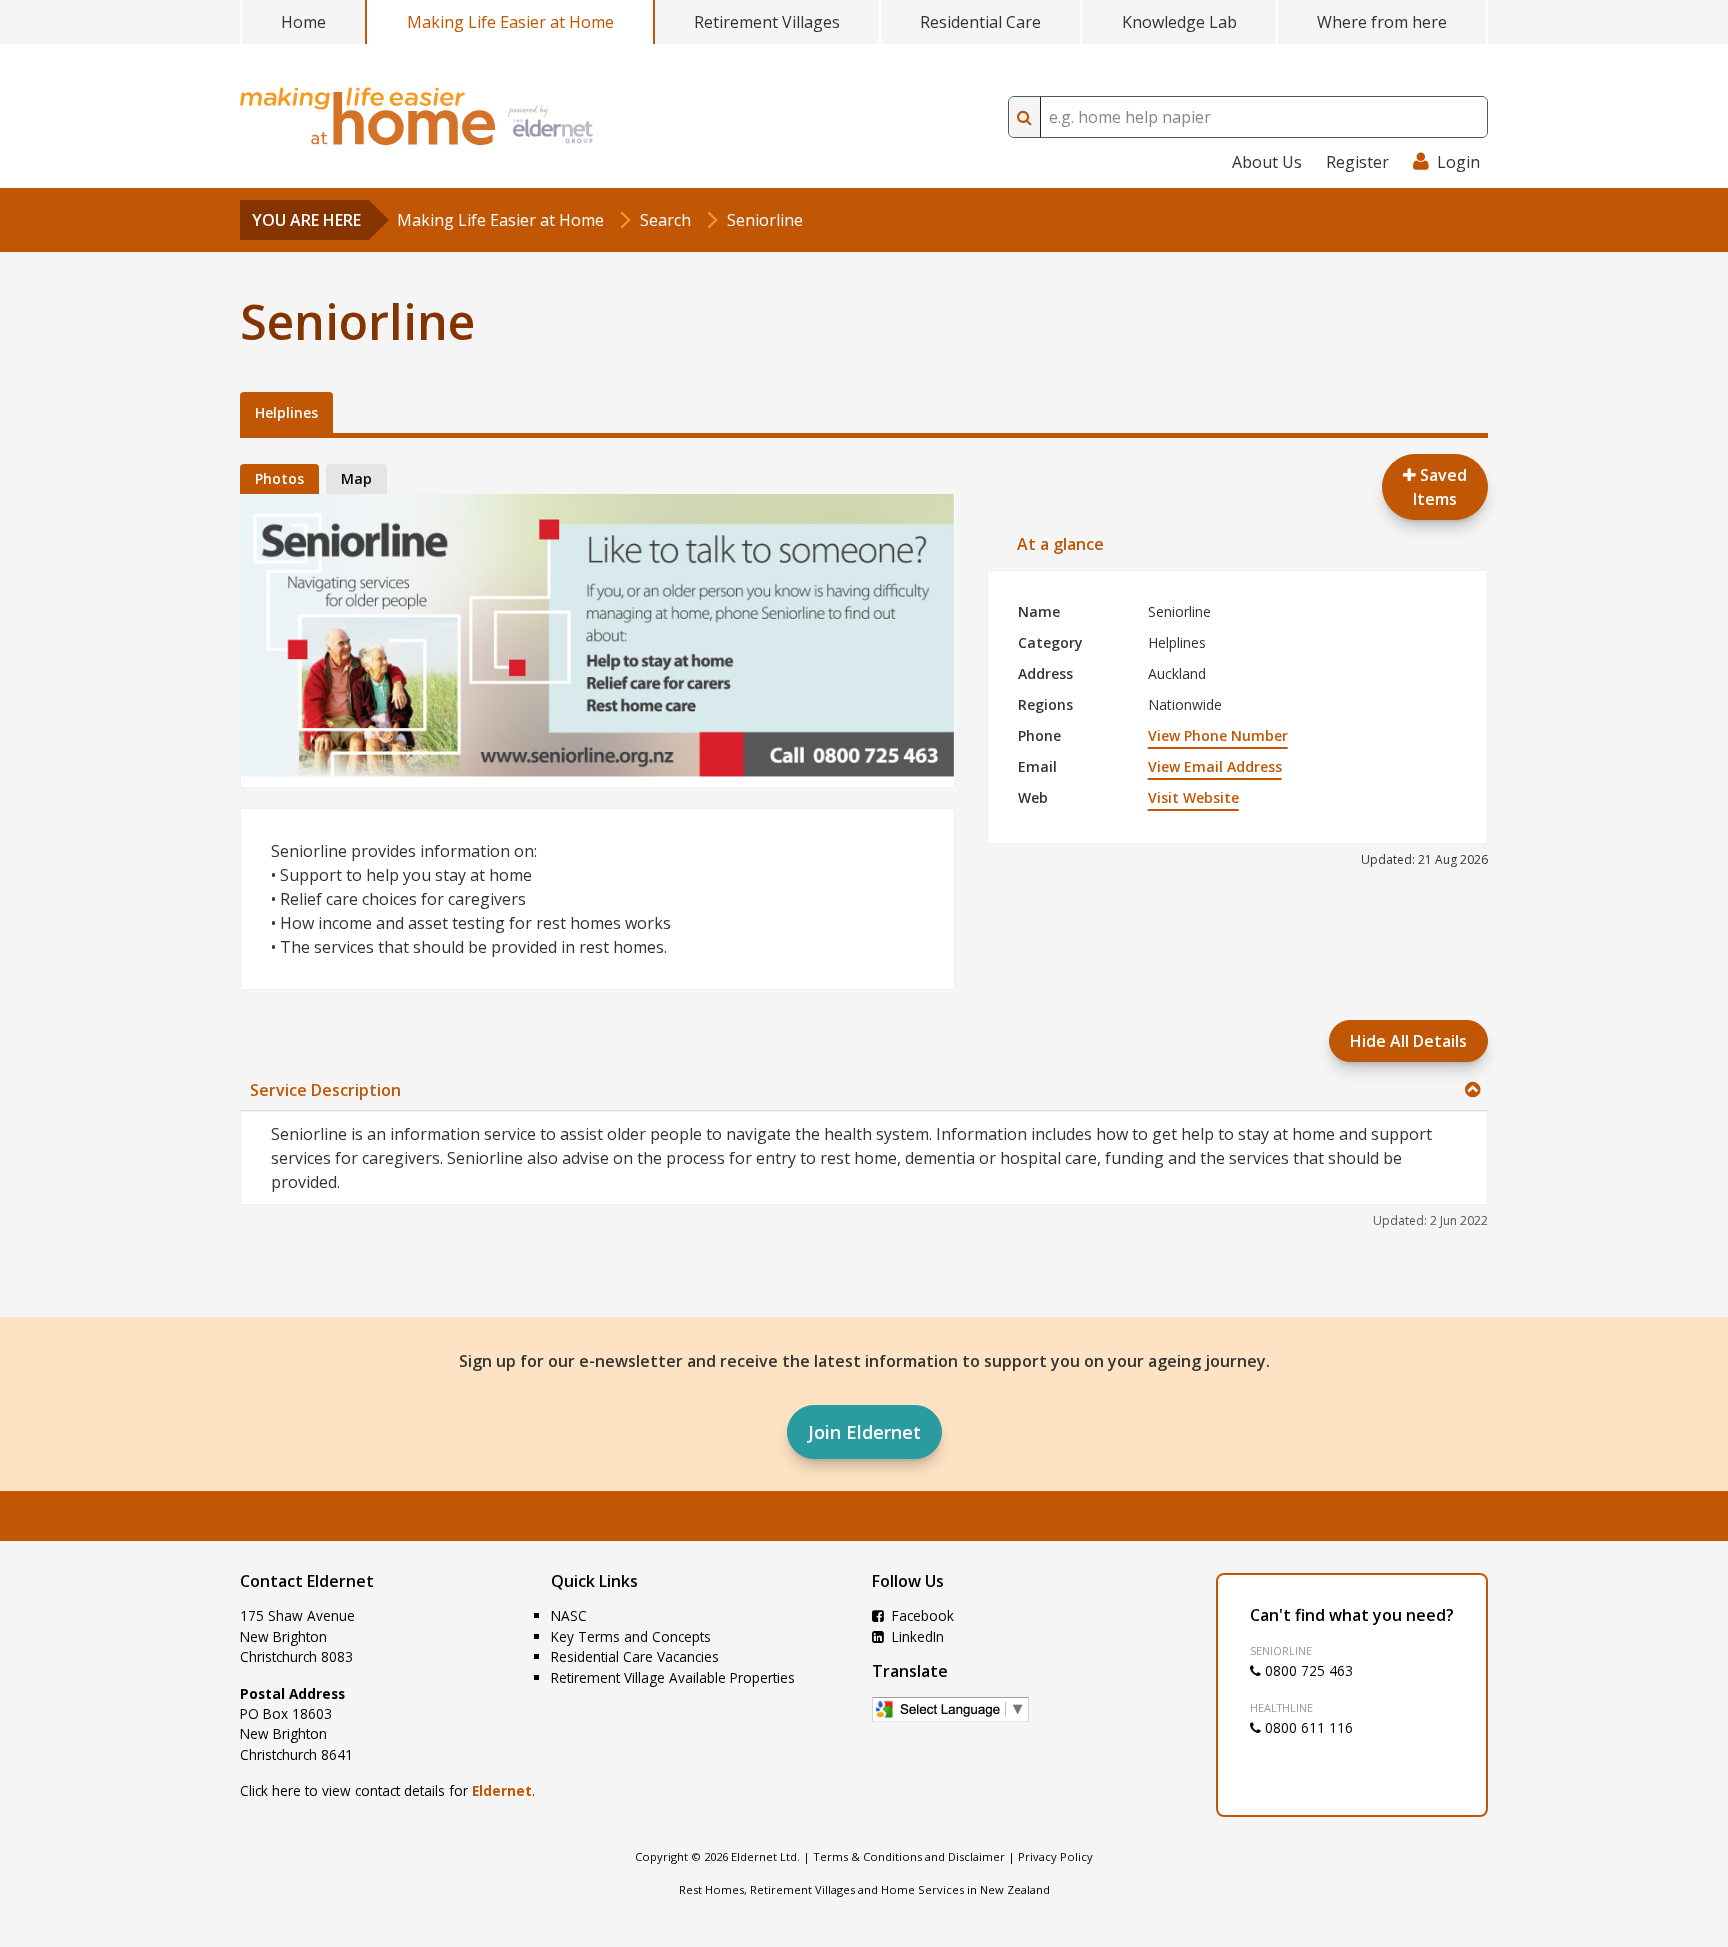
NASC (569, 1615)
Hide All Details (1408, 1041)
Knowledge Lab (1179, 22)
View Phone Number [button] (1218, 735)
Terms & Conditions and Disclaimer (909, 1856)
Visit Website (1193, 797)
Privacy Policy (1055, 1856)
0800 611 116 (1307, 1727)
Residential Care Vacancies (635, 1656)
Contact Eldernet (307, 1581)
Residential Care (980, 22)
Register (1357, 162)
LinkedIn (916, 1636)
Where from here (1382, 22)
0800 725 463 (1307, 1670)
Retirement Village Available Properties (673, 1677)
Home (303, 22)
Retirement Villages (767, 22)
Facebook (921, 1615)
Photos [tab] (279, 478)
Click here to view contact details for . (387, 1790)
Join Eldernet (864, 1432)
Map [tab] (356, 478)
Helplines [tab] (286, 412)
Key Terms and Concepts (631, 1636)
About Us (1267, 162)
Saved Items (1440, 487)
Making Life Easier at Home (510, 22)
